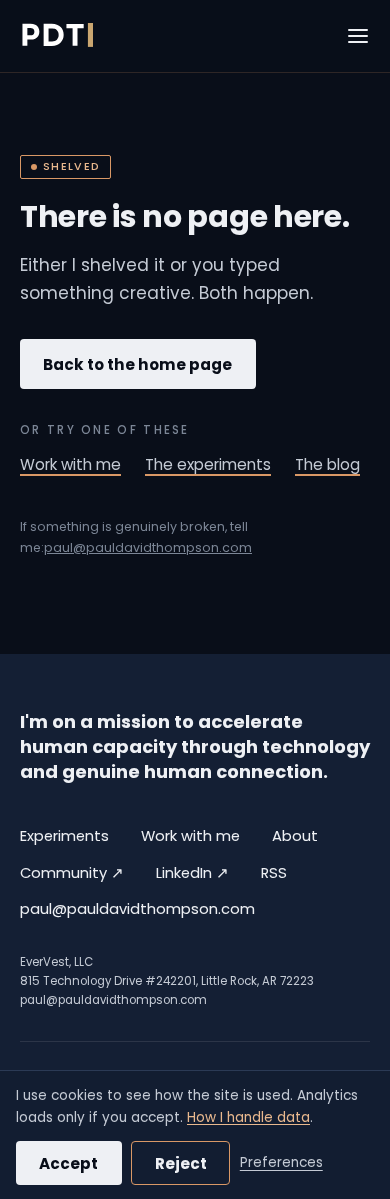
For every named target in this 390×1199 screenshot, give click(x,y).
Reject (181, 1163)
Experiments (64, 836)
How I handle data (248, 1117)
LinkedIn (192, 872)
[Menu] (358, 36)
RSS (274, 873)
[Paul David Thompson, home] (56, 36)
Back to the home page (137, 364)
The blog (327, 464)
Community (72, 872)
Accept (68, 1163)
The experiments (208, 464)
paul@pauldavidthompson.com (148, 547)
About (295, 836)
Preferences (281, 1162)
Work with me (70, 464)
